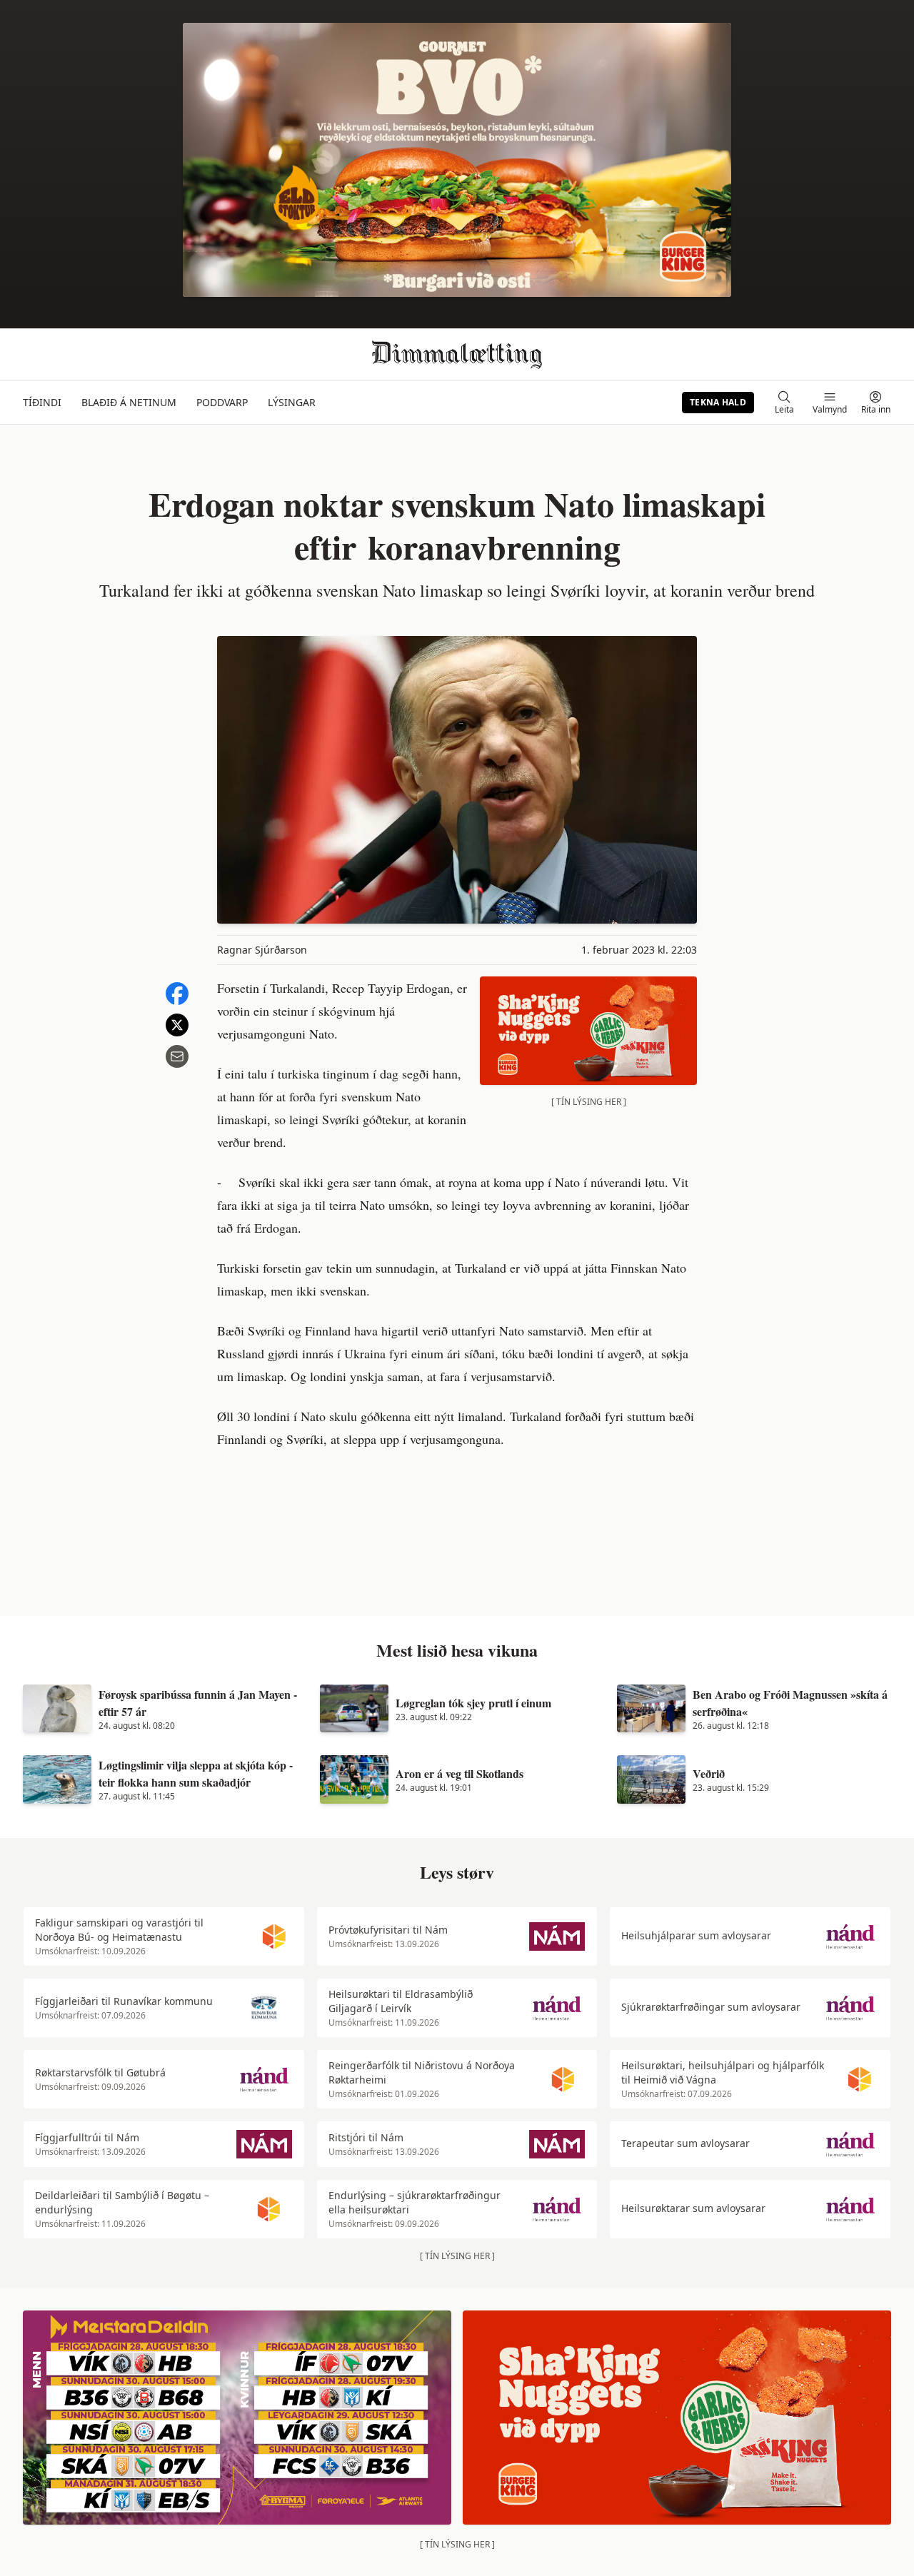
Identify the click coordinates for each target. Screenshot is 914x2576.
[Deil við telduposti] (177, 1056)
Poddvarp (222, 402)
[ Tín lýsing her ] (589, 1102)
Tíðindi (42, 402)
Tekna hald (718, 402)
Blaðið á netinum (129, 402)
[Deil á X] (177, 1025)
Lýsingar (292, 402)
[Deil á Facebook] (177, 994)
